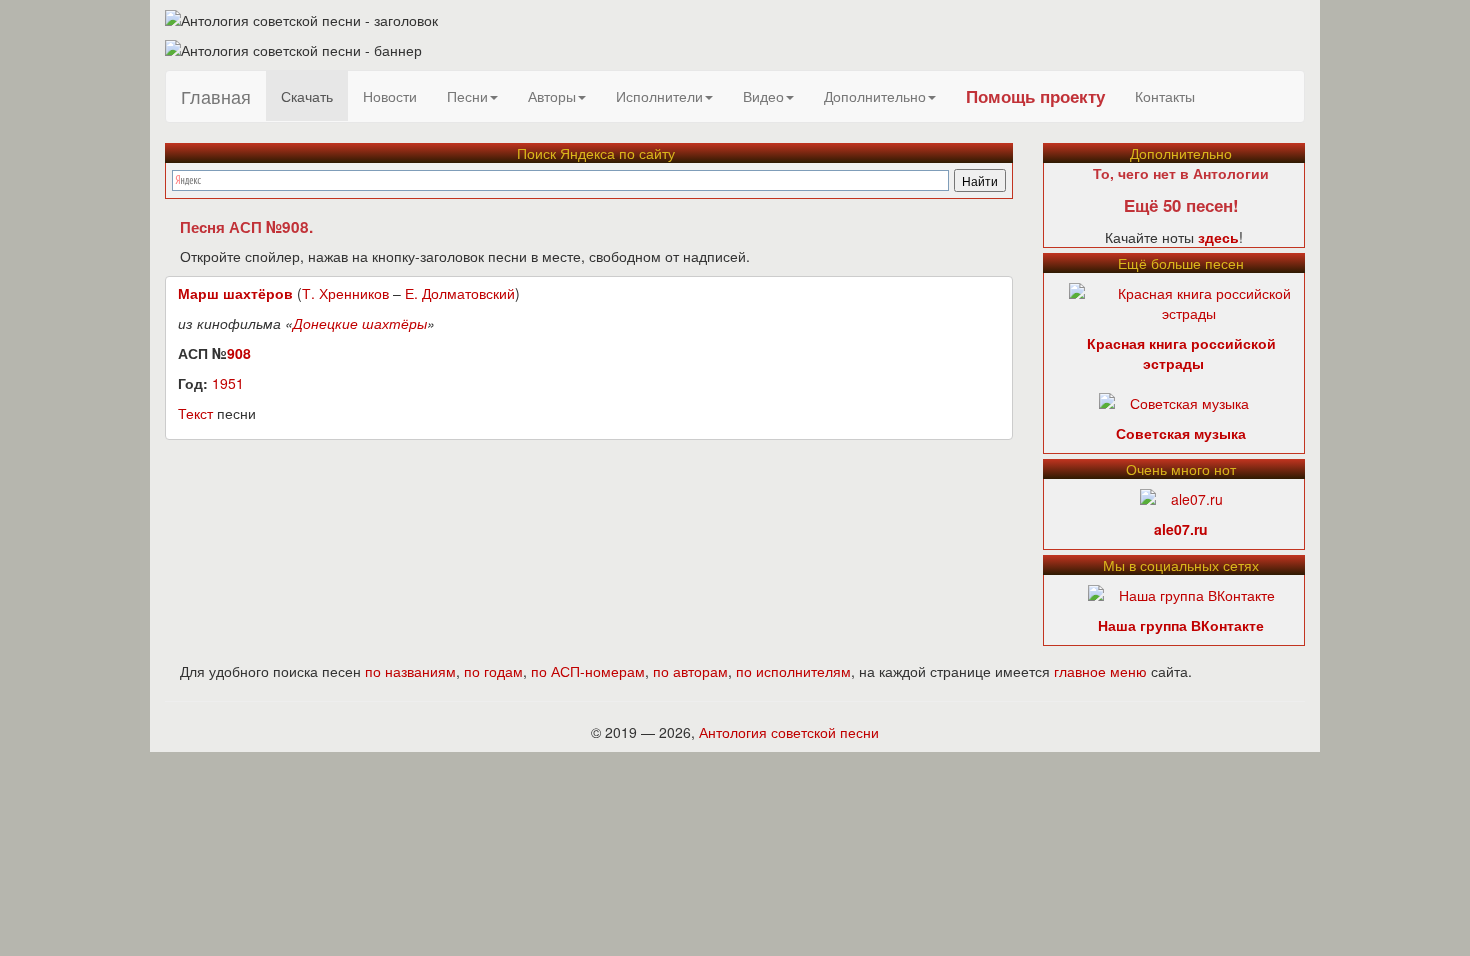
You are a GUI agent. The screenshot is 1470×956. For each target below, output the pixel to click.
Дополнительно (875, 96)
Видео (763, 96)
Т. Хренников (345, 293)
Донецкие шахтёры (360, 323)
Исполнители (659, 96)
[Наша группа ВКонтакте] (1181, 593)
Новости (390, 96)
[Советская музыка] (1174, 401)
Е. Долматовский (460, 293)
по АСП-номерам (588, 671)
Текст (195, 413)
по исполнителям (793, 671)
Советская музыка (1181, 433)
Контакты (1165, 96)
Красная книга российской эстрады (1181, 353)
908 (239, 353)
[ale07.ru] (1181, 497)
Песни (467, 96)
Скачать (307, 96)
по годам (493, 671)
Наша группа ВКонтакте (1181, 625)
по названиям (410, 671)
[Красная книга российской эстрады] (1189, 301)
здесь (1218, 237)
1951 (228, 383)
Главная (216, 96)
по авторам (690, 671)
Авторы (552, 96)
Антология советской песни (789, 732)
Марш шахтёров (235, 293)
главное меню (1100, 671)
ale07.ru (1181, 529)
